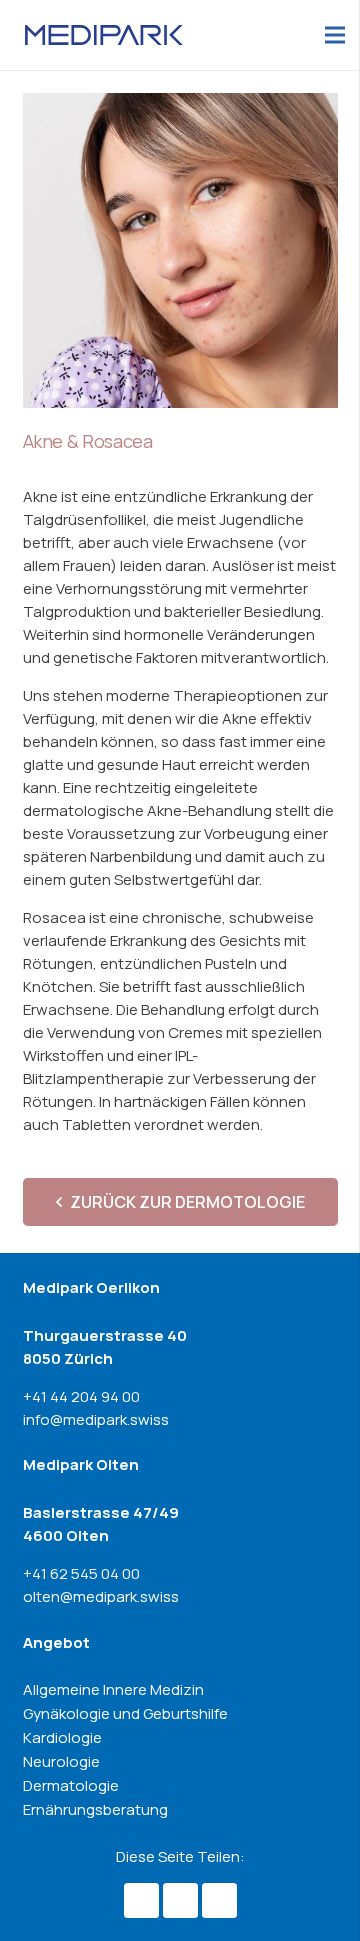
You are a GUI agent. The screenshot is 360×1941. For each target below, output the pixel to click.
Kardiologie (62, 1737)
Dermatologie (71, 1785)
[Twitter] (180, 1900)
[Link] (104, 35)
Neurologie (61, 1761)
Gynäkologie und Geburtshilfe (125, 1713)
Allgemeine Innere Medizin (113, 1689)
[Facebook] (141, 1900)
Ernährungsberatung (95, 1809)
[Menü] (335, 35)
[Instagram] (219, 1900)
